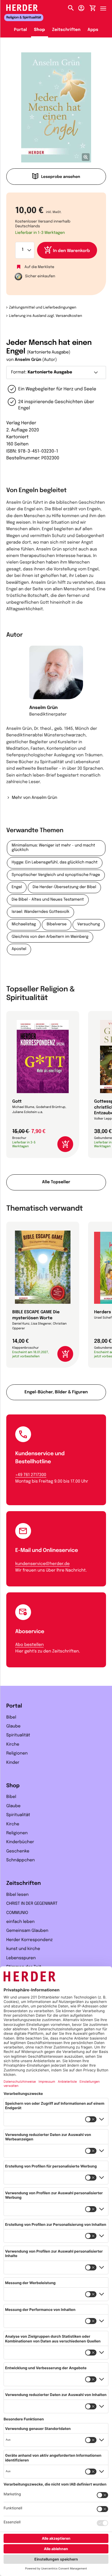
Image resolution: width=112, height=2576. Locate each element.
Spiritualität (18, 1735)
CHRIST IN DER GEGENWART (32, 1904)
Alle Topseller (56, 1182)
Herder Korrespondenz (29, 1940)
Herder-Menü (106, 7)
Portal (21, 30)
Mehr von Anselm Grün (34, 798)
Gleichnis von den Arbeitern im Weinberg (50, 937)
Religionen (17, 1754)
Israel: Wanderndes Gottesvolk (40, 912)
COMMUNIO (17, 1913)
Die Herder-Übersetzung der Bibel (64, 887)
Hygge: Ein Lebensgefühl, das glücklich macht (55, 863)
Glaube (13, 1727)
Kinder (13, 1763)
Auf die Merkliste (39, 267)
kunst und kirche (23, 1949)
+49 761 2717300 (31, 1475)
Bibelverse (57, 925)
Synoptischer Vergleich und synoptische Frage (56, 875)
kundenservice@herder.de (42, 1564)
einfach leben (20, 1922)
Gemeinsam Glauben (27, 1931)
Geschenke (18, 1852)
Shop (40, 30)
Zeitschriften (66, 30)
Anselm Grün (28, 360)
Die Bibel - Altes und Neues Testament (48, 900)
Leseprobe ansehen (61, 177)
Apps (93, 30)
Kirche (13, 1745)
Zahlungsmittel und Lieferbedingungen (43, 308)
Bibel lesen (17, 1895)
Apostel (19, 949)
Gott (17, 1102)
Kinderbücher (20, 1842)
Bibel (11, 1718)
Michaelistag (24, 925)
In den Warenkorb (72, 251)
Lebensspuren (21, 1958)
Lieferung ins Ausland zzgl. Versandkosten (46, 316)
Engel (17, 887)
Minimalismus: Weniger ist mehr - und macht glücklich (53, 848)
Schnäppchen (20, 1860)
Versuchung (89, 925)
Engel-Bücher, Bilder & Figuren (56, 1392)
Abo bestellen (29, 1645)
